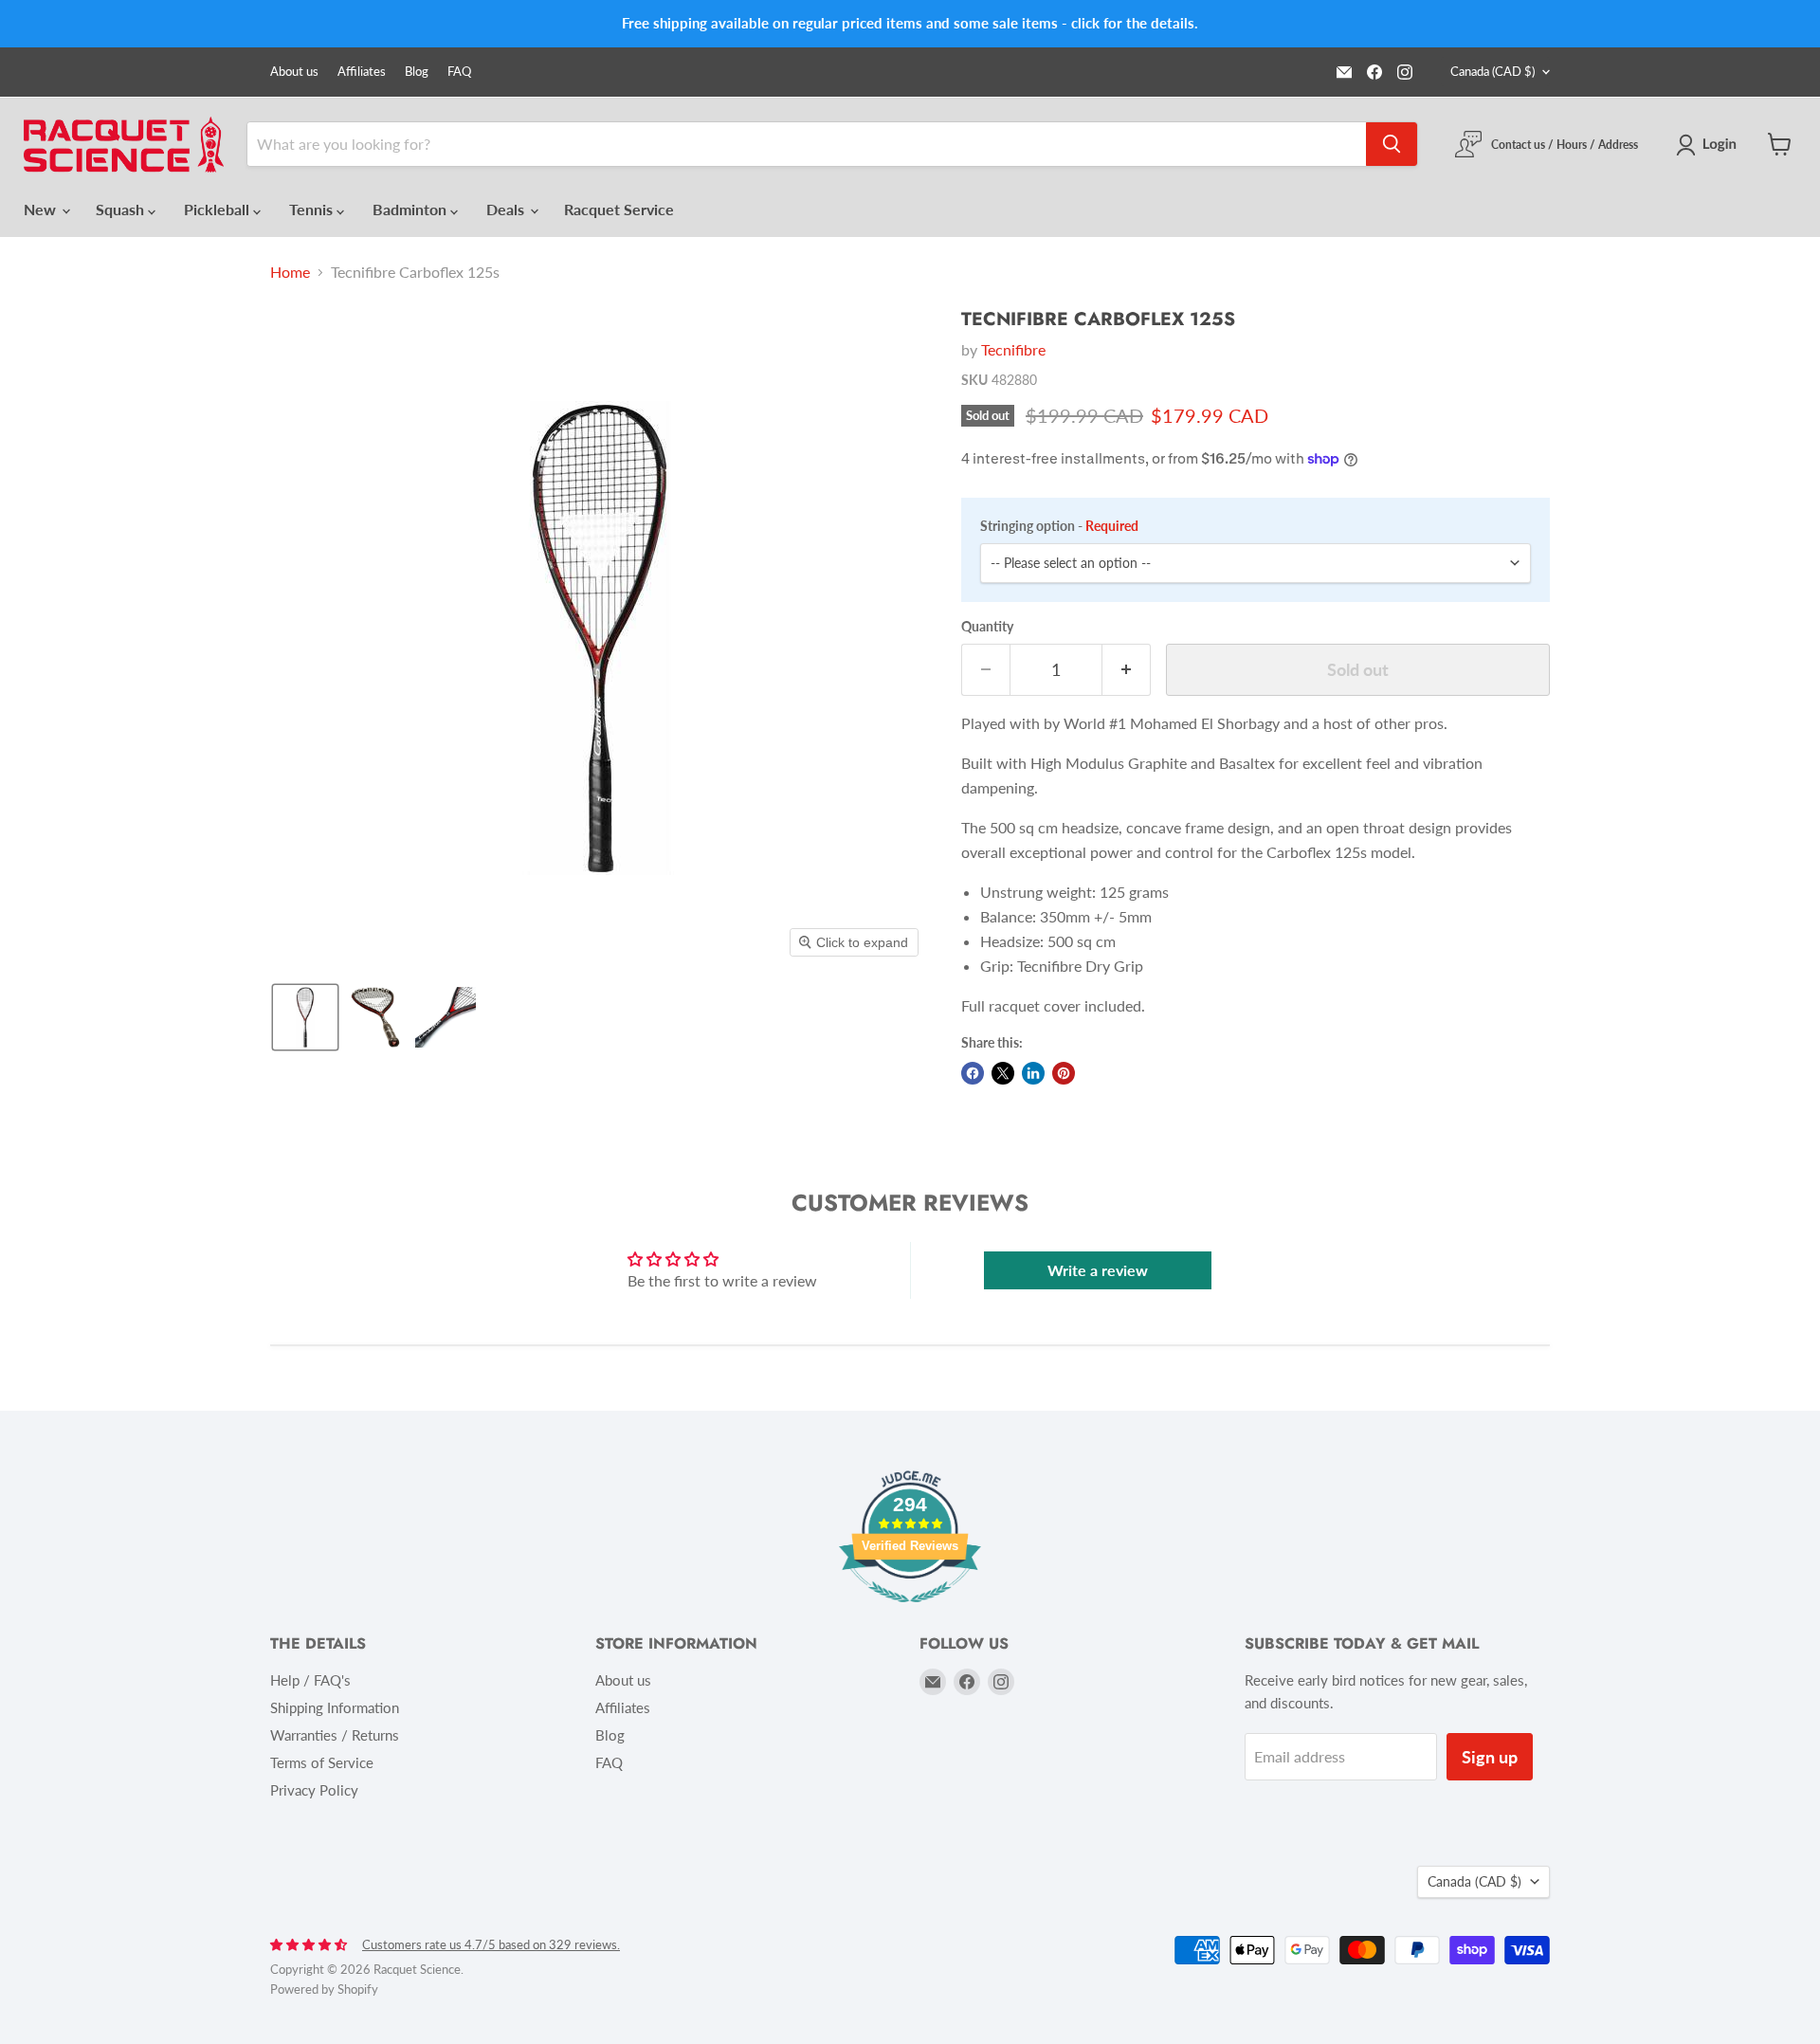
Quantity (987, 627)
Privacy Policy (314, 1790)
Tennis (313, 209)
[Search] (1392, 144)
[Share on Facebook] (973, 1073)
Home (290, 272)
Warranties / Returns (335, 1735)
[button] (1710, 145)
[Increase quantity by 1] (1127, 670)
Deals (507, 209)
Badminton (411, 209)
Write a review (1098, 1270)
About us (294, 72)
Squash (122, 209)
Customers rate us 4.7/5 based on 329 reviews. (491, 1944)
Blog (417, 72)
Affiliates (362, 72)
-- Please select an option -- (1071, 563)
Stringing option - (1059, 526)
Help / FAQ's (310, 1680)
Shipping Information (335, 1707)
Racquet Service (619, 209)
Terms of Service (322, 1762)
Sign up (1490, 1757)
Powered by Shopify (324, 1989)
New (42, 209)
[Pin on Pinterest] (1064, 1073)
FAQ (459, 72)
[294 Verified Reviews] (910, 1611)
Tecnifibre (1013, 349)
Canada (1492, 71)
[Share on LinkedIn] (1033, 1073)
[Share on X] (1003, 1073)
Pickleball (218, 209)
